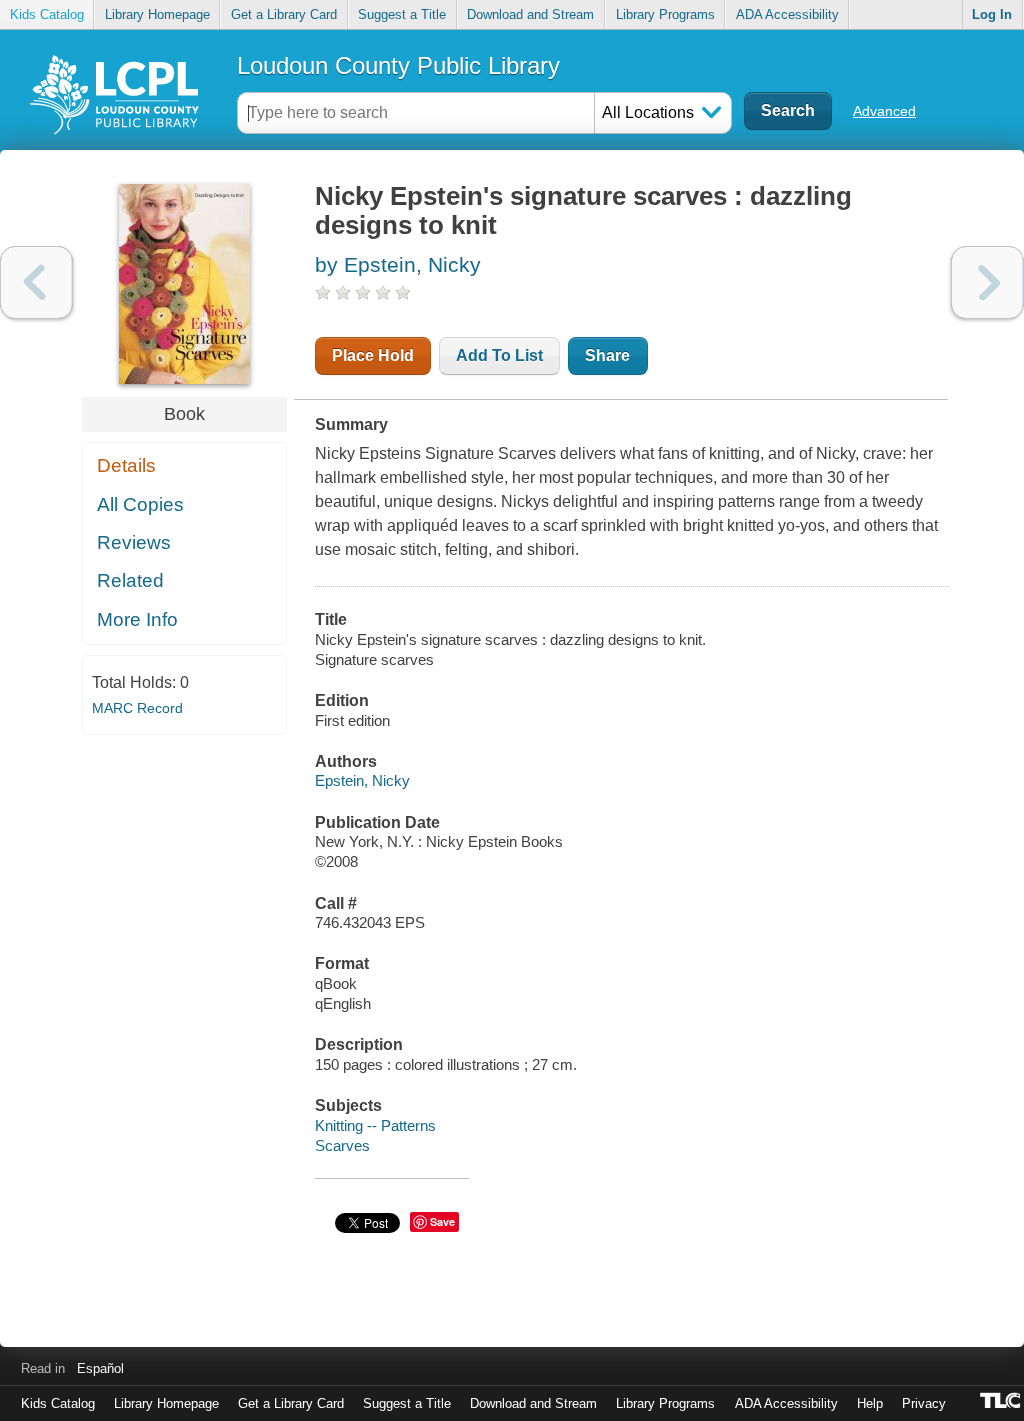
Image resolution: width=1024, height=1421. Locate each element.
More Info (137, 619)
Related (130, 580)
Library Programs (665, 14)
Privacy (924, 1403)
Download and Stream (530, 14)
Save (442, 1221)
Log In (992, 14)
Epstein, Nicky (362, 780)
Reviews (134, 542)
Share (607, 355)
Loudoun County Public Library (398, 65)
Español (100, 1368)
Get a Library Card (284, 14)
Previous (36, 282)
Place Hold (373, 355)
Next (987, 282)
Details (126, 465)
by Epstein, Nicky (398, 264)
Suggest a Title (402, 14)
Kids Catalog (47, 14)
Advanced (884, 111)
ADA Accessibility (787, 14)
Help (870, 1403)
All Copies (140, 504)
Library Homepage (157, 14)
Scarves (342, 1145)
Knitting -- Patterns (375, 1125)
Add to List (499, 355)
